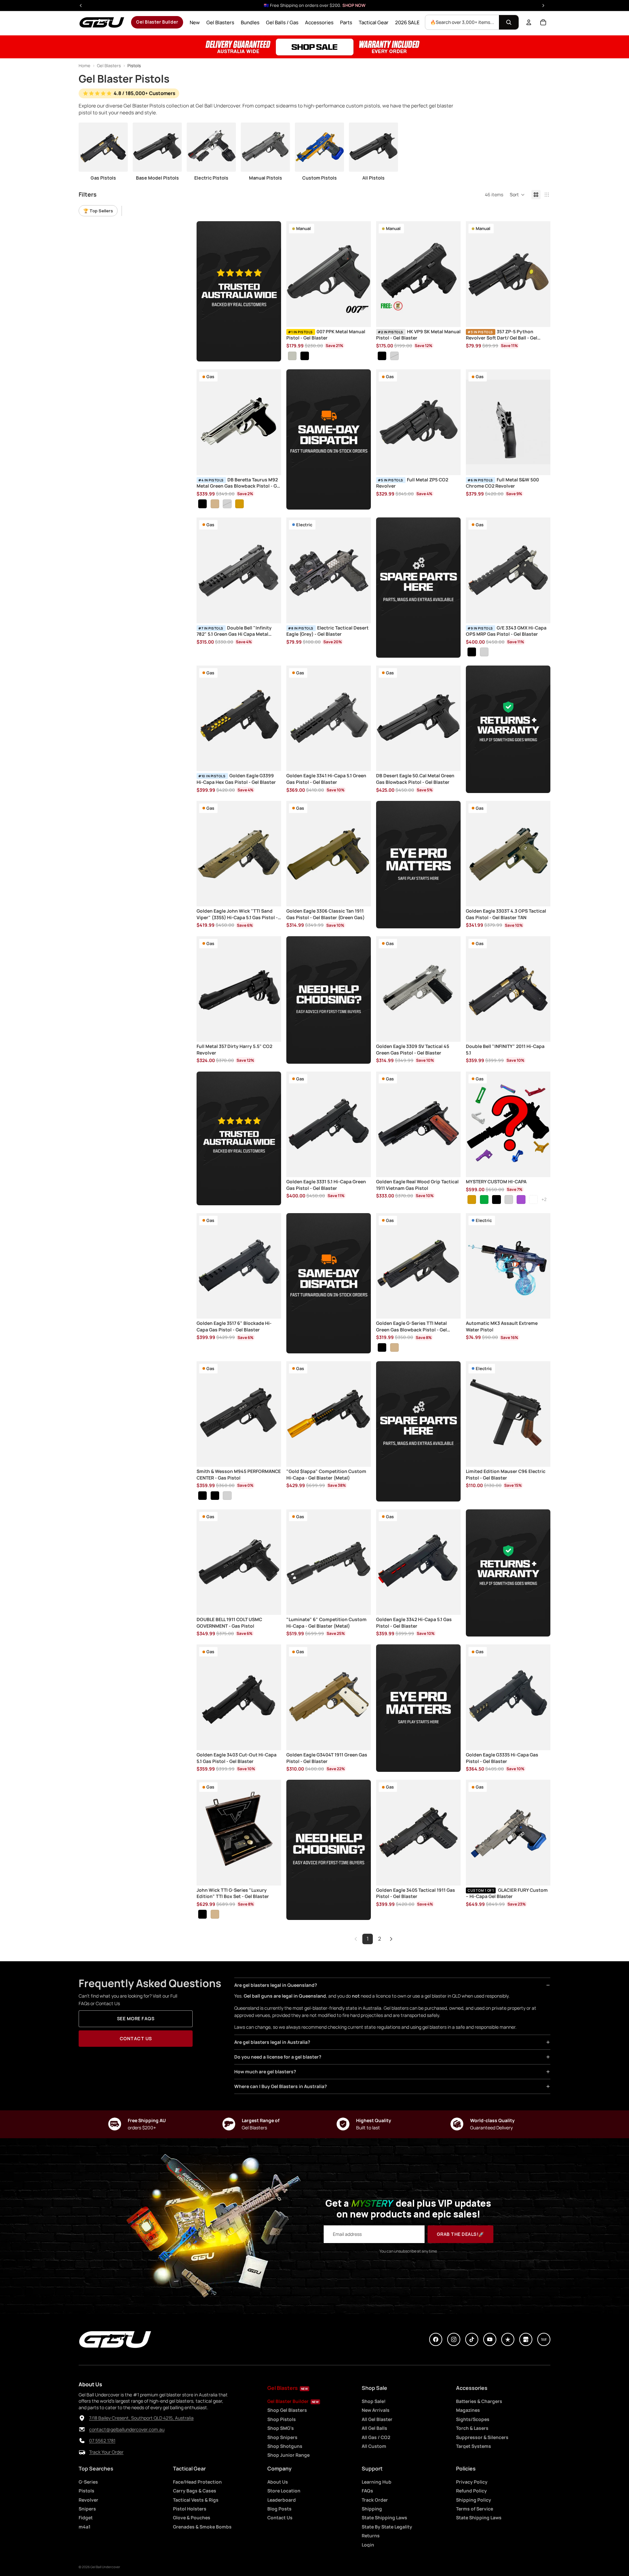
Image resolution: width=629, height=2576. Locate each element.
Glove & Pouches (192, 2518)
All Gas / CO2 (376, 2437)
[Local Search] (544, 2339)
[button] (517, 195)
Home (85, 66)
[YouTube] (490, 2339)
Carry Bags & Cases (195, 2491)
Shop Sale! (374, 2401)
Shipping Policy (474, 2500)
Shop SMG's (281, 2428)
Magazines (468, 2410)
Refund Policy (471, 2491)
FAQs (367, 2491)
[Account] (529, 22)
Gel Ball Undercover (105, 2567)
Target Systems (474, 2446)
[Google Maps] (526, 2339)
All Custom (374, 2446)
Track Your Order (106, 2452)
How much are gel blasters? (265, 2072)
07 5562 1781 (102, 2441)
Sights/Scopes (473, 2419)
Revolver (88, 2500)
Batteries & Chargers (479, 2401)
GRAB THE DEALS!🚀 (460, 2234)
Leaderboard (282, 2500)
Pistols (86, 2491)
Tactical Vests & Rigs (196, 2500)
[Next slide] (361, 274)
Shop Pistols (282, 2419)
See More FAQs (136, 2018)
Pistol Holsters (190, 2509)
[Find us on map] (82, 2418)
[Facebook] (436, 2339)
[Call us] (82, 2441)
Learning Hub (377, 2482)
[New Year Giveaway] (314, 47)
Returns (371, 2536)
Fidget (86, 2518)
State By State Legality (387, 2527)
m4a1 (85, 2527)
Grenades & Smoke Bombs (202, 2527)
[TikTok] (472, 2339)
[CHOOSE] (361, 317)
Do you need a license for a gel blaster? (278, 2057)
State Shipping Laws (384, 2518)
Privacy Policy (472, 2482)
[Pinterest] (508, 2339)
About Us (278, 2482)
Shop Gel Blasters (287, 2410)
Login (368, 2545)
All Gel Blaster (377, 2419)
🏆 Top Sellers (98, 211)
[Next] (391, 1939)
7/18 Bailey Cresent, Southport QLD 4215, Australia (141, 2418)
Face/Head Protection (197, 2482)
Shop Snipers (282, 2437)
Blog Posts (279, 2509)
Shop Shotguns (285, 2446)
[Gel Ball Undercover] (102, 22)
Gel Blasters (109, 66)
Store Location (284, 2491)
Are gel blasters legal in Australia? (272, 2042)
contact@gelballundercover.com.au (127, 2429)
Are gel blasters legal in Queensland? (276, 1985)
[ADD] (540, 317)
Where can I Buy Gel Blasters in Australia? (281, 2086)
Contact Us (136, 2038)
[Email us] (82, 2430)
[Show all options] (544, 1200)
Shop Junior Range (288, 2455)
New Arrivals (376, 2410)
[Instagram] (454, 2339)
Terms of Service (475, 2509)
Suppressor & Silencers (482, 2437)
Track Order (375, 2500)
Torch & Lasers (472, 2428)
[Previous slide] (296, 274)
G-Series (88, 2482)
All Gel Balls (374, 2428)
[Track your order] (82, 2452)
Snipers (87, 2509)
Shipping (372, 2509)
